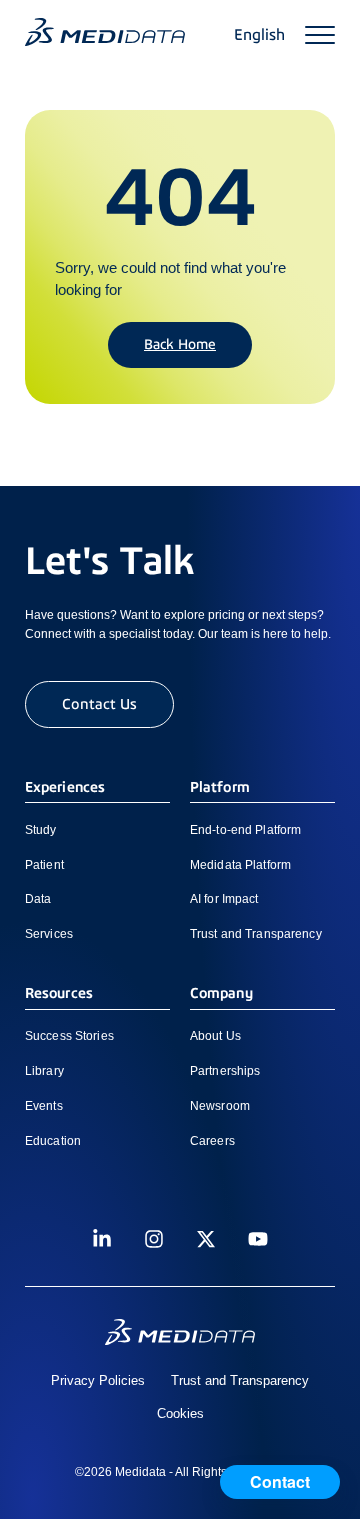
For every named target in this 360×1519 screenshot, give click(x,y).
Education (53, 1141)
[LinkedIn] (102, 1239)
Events (44, 1106)
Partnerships (225, 1071)
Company (221, 993)
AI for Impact (224, 899)
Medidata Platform (240, 865)
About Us (215, 1036)
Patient (44, 865)
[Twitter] (206, 1239)
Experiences (65, 787)
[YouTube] (258, 1239)
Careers (212, 1141)
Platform (220, 787)
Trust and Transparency (256, 934)
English (259, 35)
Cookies (180, 1413)
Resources (59, 993)
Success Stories (69, 1036)
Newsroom (220, 1106)
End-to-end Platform (245, 830)
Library (44, 1071)
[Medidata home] (105, 32)
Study (41, 830)
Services (49, 934)
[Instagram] (154, 1239)
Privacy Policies (98, 1380)
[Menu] (320, 35)
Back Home (180, 344)
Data (38, 899)
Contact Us (99, 704)
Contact (280, 1481)
